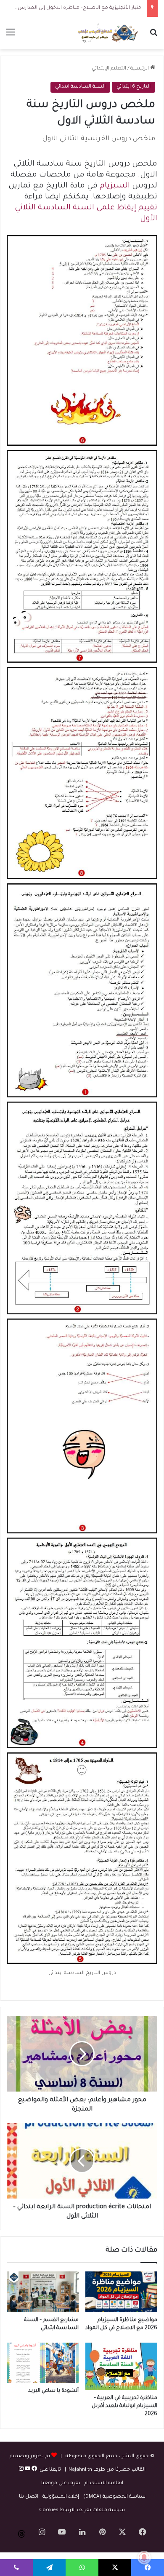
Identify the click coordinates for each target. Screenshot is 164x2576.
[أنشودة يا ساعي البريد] (43, 2363)
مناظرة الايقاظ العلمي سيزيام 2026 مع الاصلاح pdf (84, 8)
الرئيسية (140, 69)
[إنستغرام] (21, 2470)
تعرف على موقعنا (61, 2484)
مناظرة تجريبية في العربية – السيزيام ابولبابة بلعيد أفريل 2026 (124, 2406)
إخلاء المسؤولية (61, 2497)
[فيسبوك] (34, 2470)
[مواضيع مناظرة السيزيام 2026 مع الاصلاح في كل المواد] (121, 2292)
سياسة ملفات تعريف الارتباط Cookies (82, 2510)
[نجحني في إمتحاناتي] (109, 33)
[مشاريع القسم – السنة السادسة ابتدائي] (43, 2292)
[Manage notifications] (144, 2557)
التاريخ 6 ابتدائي (134, 87)
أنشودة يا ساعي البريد (53, 2391)
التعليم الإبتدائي (109, 69)
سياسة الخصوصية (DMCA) (114, 2497)
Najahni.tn (80, 2470)
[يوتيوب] (27, 2470)
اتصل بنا (29, 2497)
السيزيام (115, 186)
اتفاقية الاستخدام (104, 2484)
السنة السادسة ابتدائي (80, 87)
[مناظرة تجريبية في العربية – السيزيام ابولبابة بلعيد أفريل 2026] (121, 2366)
